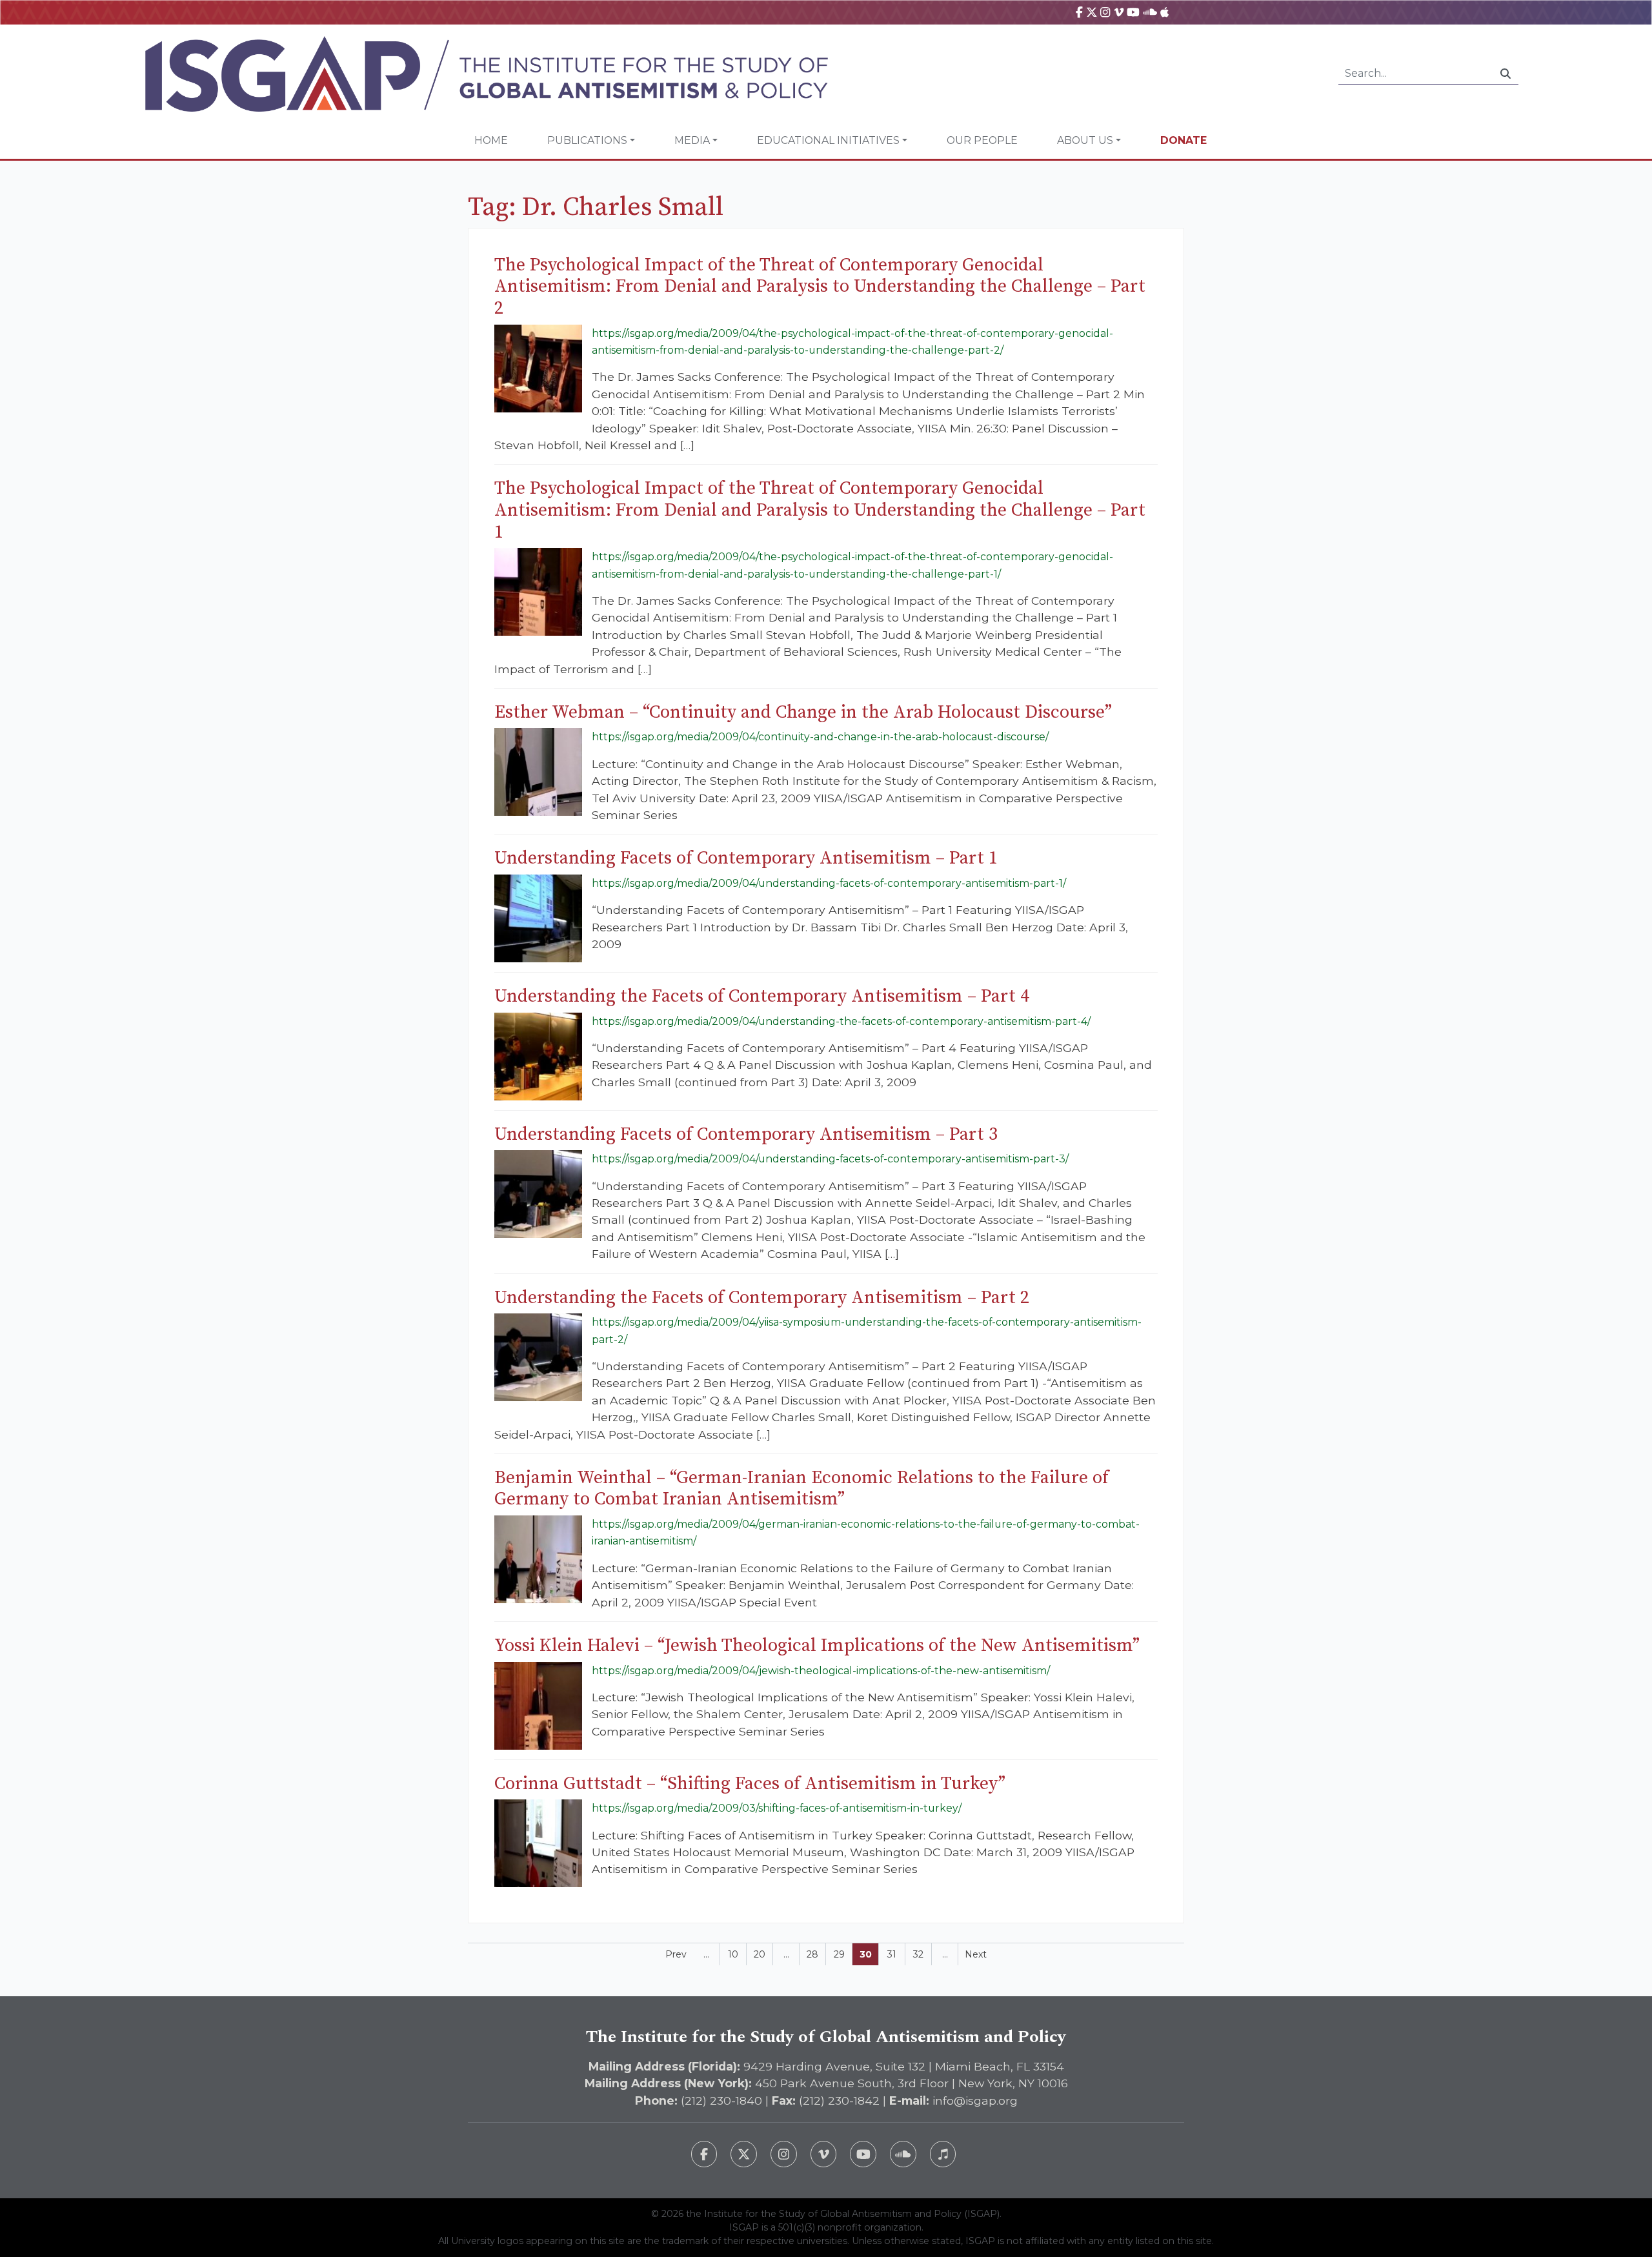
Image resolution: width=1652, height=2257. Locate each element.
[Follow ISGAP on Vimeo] (824, 2154)
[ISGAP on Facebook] (1079, 12)
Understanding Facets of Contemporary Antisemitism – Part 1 (746, 858)
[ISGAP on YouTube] (1133, 12)
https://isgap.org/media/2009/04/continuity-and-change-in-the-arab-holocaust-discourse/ (820, 737)
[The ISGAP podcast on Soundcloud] (903, 2154)
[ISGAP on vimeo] (1119, 12)
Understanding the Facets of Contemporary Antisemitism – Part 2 (762, 1298)
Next (976, 1954)
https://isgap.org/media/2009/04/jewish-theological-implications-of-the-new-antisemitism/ (821, 1671)
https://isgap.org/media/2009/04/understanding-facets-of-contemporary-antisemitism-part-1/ (829, 883)
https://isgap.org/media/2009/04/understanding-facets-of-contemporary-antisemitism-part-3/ (830, 1159)
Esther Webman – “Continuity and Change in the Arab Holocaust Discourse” (803, 712)
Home (491, 140)
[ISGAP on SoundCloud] (1150, 12)
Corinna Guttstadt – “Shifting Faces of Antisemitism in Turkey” (750, 1784)
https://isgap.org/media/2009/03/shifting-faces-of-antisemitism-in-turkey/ (777, 1808)
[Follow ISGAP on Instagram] (784, 2154)
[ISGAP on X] (1092, 12)
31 (892, 1954)
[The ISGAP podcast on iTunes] (943, 2154)
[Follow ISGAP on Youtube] (863, 2154)
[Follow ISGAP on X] (744, 2154)
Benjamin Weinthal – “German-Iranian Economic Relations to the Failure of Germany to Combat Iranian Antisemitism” (801, 1489)
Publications (587, 140)
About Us (1085, 140)
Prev (676, 1954)
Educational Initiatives (828, 140)
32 (918, 1954)
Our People (982, 140)
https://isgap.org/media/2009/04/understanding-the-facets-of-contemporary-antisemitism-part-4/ (841, 1021)
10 (733, 1954)
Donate (1184, 140)
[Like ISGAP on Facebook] (704, 2154)
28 (812, 1954)
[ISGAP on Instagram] (1105, 12)
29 (839, 1954)
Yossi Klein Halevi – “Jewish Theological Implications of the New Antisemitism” (817, 1645)
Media (692, 140)
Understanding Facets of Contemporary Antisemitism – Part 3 (746, 1134)
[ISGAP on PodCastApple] (1164, 12)
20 (760, 1954)
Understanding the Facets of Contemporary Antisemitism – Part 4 (762, 996)
